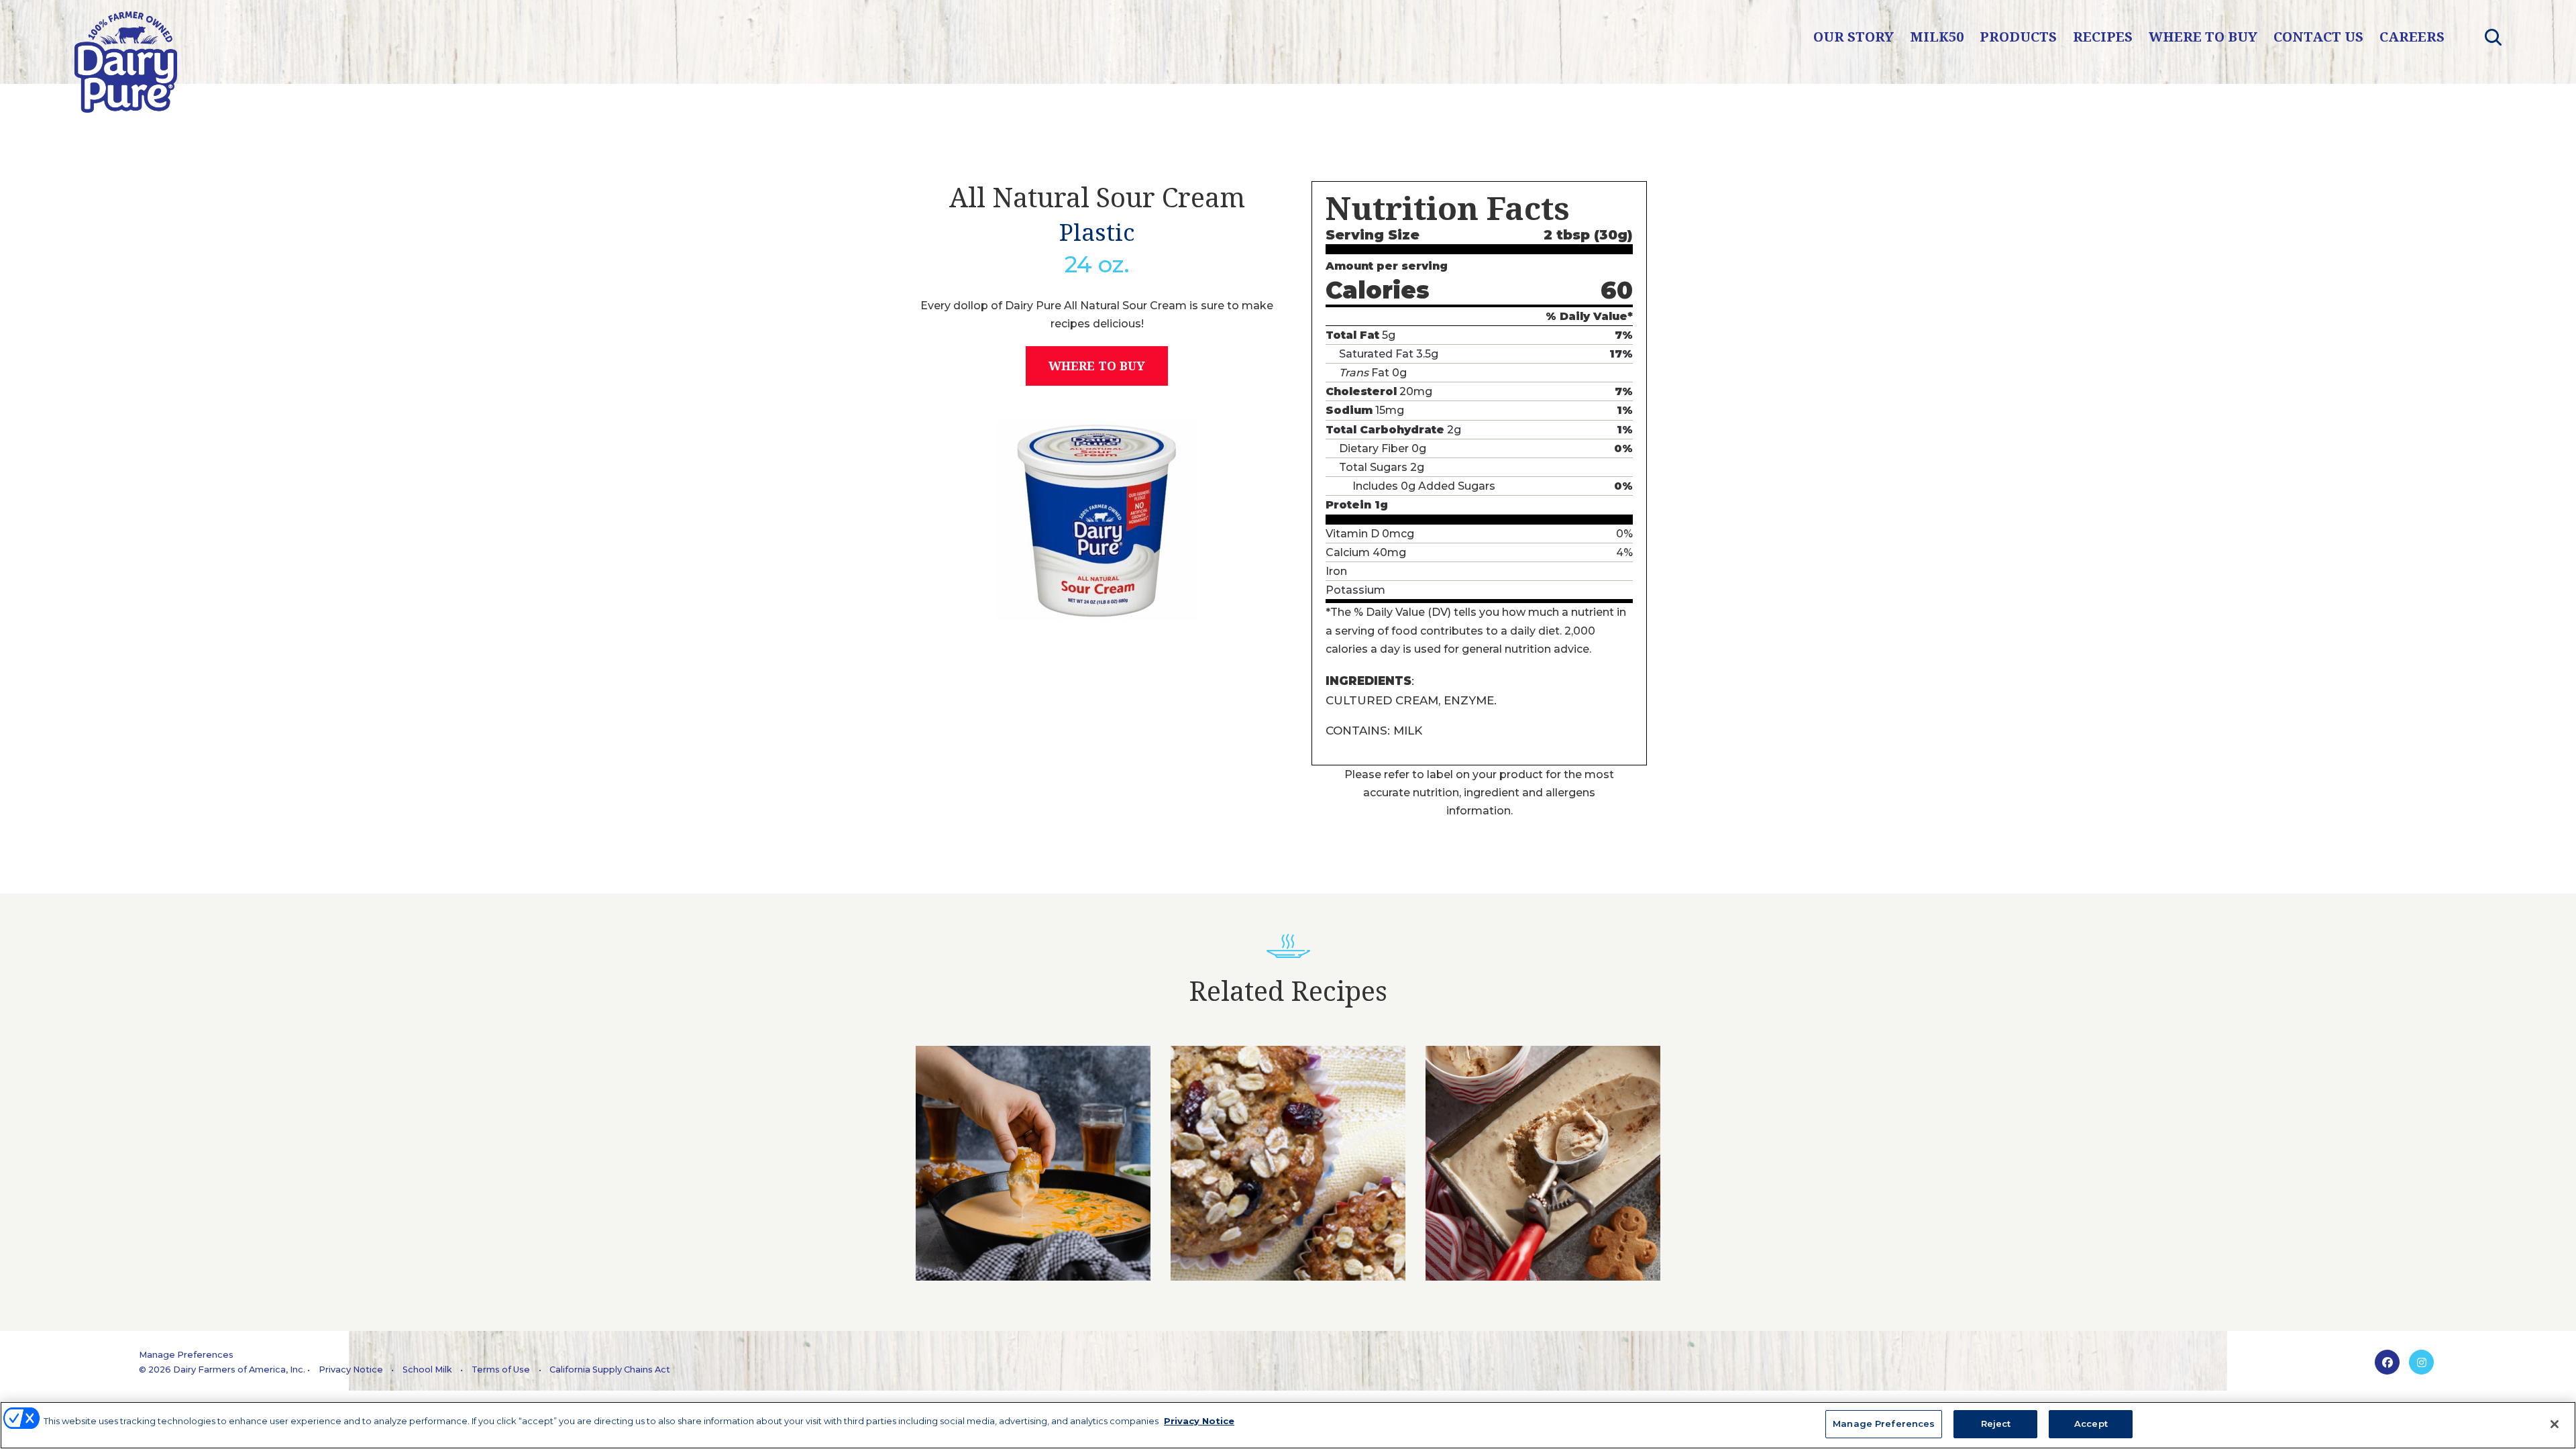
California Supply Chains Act (610, 1370)
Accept (2091, 1424)
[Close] (2555, 1424)
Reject (1996, 1424)
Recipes (2103, 37)
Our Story (1854, 37)
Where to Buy (2203, 37)
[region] (1288, 1425)
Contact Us (2318, 37)
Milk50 (1937, 37)
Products (2018, 37)
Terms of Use (501, 1370)
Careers (2412, 37)
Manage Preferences (186, 1355)
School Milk (427, 1370)
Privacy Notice (351, 1370)
